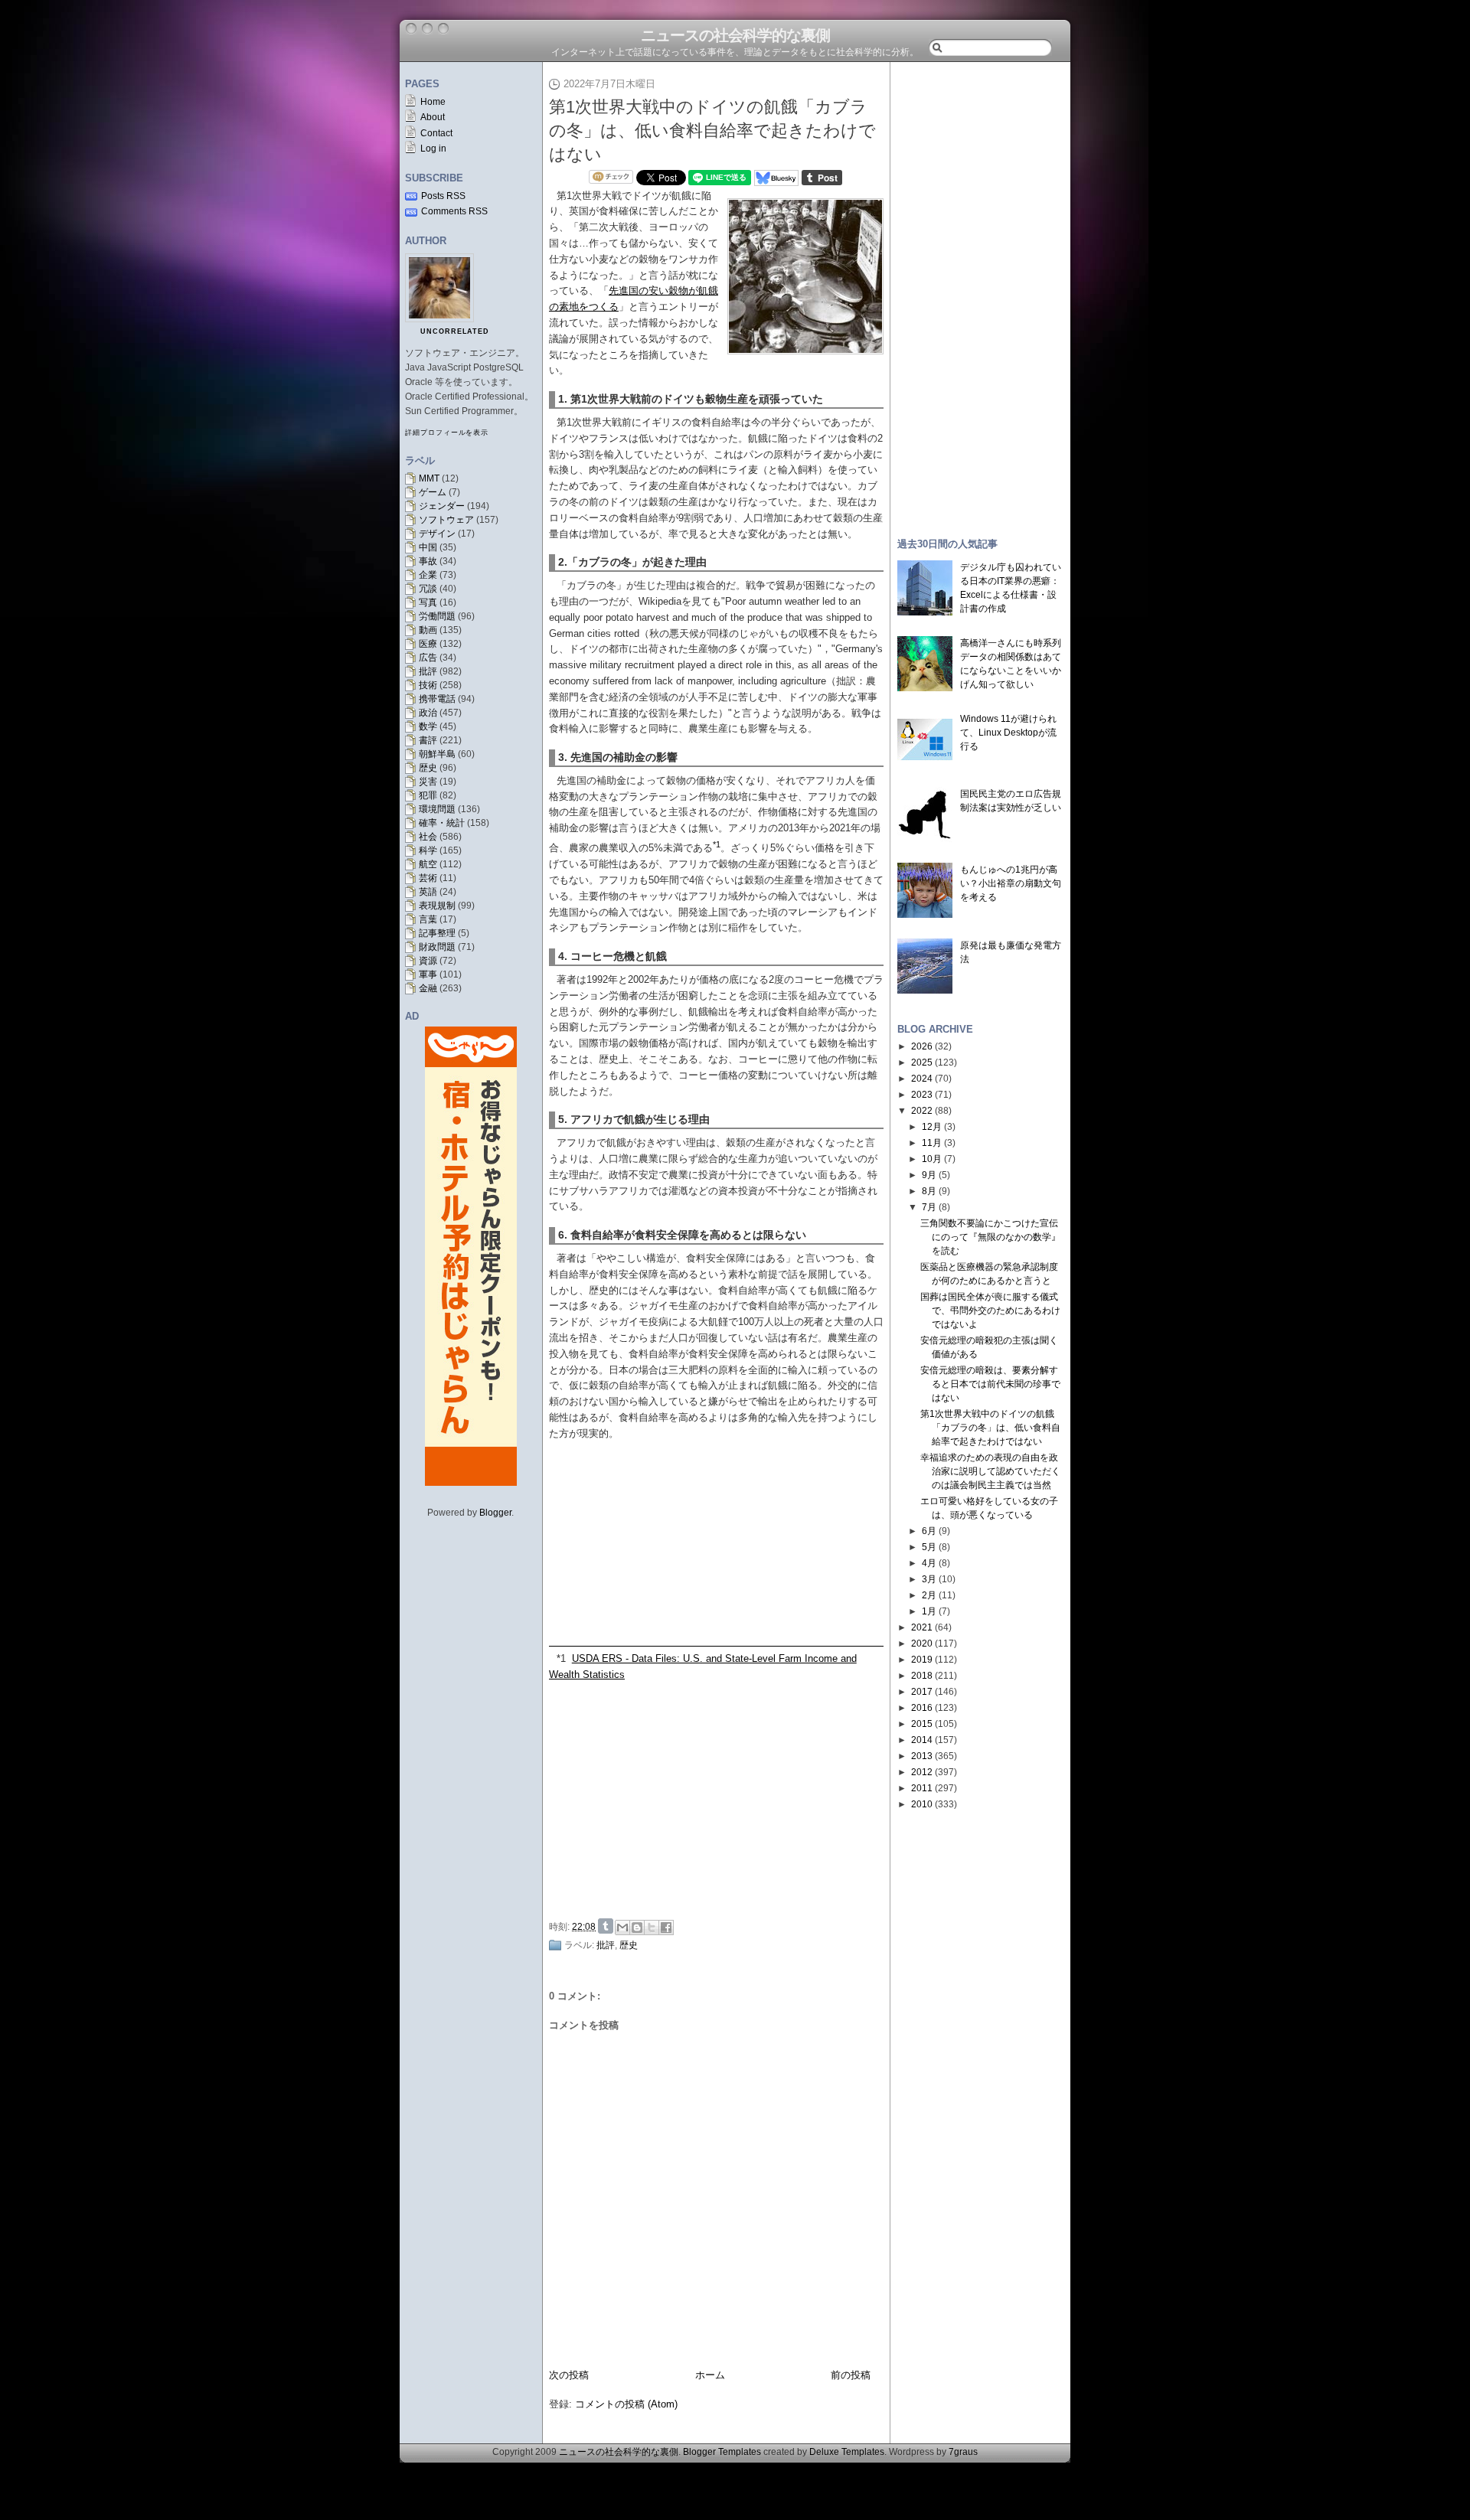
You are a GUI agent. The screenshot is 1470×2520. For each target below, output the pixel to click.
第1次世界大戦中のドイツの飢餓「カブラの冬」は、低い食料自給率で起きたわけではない (712, 131)
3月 (929, 1579)
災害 (428, 782)
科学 (428, 850)
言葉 (428, 919)
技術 (428, 685)
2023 (922, 1095)
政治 (428, 713)
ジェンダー (442, 506)
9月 (929, 1175)
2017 (922, 1692)
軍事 (428, 974)
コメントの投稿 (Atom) (626, 2404)
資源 (428, 961)
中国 (428, 547)
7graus (963, 2452)
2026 (922, 1046)
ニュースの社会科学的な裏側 (735, 35)
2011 (922, 1788)
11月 (932, 1143)
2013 (922, 1756)
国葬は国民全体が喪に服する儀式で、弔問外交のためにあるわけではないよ (990, 1311)
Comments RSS (454, 211)
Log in (433, 149)
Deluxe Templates (847, 2452)
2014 (922, 1740)
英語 (428, 892)
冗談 (428, 589)
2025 (922, 1063)
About (433, 117)
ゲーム (433, 492)
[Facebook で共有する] (666, 1928)
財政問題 (437, 947)
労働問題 (437, 616)
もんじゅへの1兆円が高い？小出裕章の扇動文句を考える (1011, 883)
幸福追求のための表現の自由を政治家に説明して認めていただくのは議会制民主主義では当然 (990, 1471)
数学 (428, 726)
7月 (929, 1207)
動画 (428, 630)
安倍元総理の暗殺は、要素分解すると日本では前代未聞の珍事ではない (990, 1384)
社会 (428, 837)
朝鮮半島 (437, 754)
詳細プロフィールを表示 (447, 433)
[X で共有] (652, 1928)
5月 (929, 1547)
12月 (932, 1127)
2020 (922, 1644)
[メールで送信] (622, 1928)
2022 (922, 1111)
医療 (428, 644)
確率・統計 (442, 823)
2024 (922, 1079)
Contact (436, 133)
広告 (428, 658)
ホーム (710, 2375)
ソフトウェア (446, 520)
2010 (922, 1804)
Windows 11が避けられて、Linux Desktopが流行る (1008, 733)
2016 (922, 1708)
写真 (428, 602)
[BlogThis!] (637, 1928)
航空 (428, 864)
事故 (428, 561)
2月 (929, 1595)
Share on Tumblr (606, 1926)
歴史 (428, 768)
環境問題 (437, 809)
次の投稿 (569, 2375)
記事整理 (437, 933)
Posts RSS (443, 196)
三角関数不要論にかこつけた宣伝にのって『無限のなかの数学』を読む (990, 1237)
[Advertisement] (720, 1798)
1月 (929, 1611)
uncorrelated (455, 331)
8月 (929, 1191)
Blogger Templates (722, 2452)
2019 (922, 1660)
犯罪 (428, 795)
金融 (428, 988)
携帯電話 (437, 699)
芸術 (428, 878)
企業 (428, 575)
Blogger (495, 1513)
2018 (922, 1676)
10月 (932, 1159)
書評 (428, 740)
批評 (428, 671)
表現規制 (437, 906)
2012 (922, 1772)
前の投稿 (851, 2375)
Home (433, 102)
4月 (929, 1563)
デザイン (437, 534)
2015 (922, 1724)
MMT (429, 478)
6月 (929, 1531)
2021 (922, 1627)
